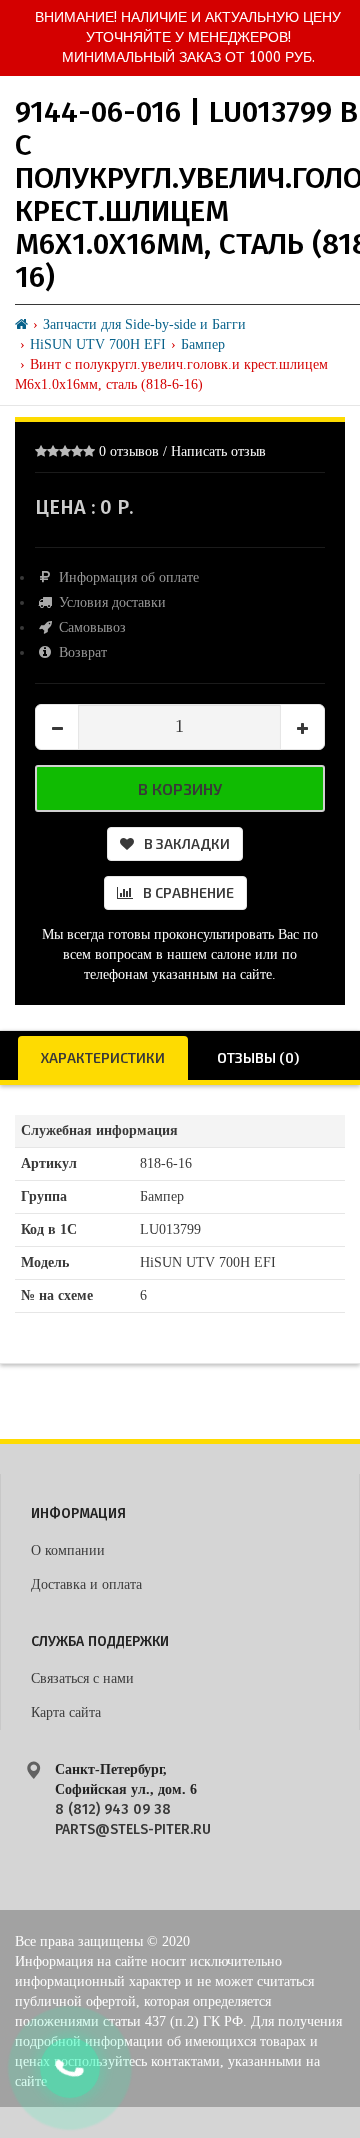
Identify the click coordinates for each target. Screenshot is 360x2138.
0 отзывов (129, 451)
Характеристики (103, 1057)
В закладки (187, 843)
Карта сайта (66, 1712)
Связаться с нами (82, 1678)
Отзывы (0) (258, 1057)
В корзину (180, 788)
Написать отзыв (218, 451)
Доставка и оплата (86, 1584)
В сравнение (188, 892)
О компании (68, 1550)
